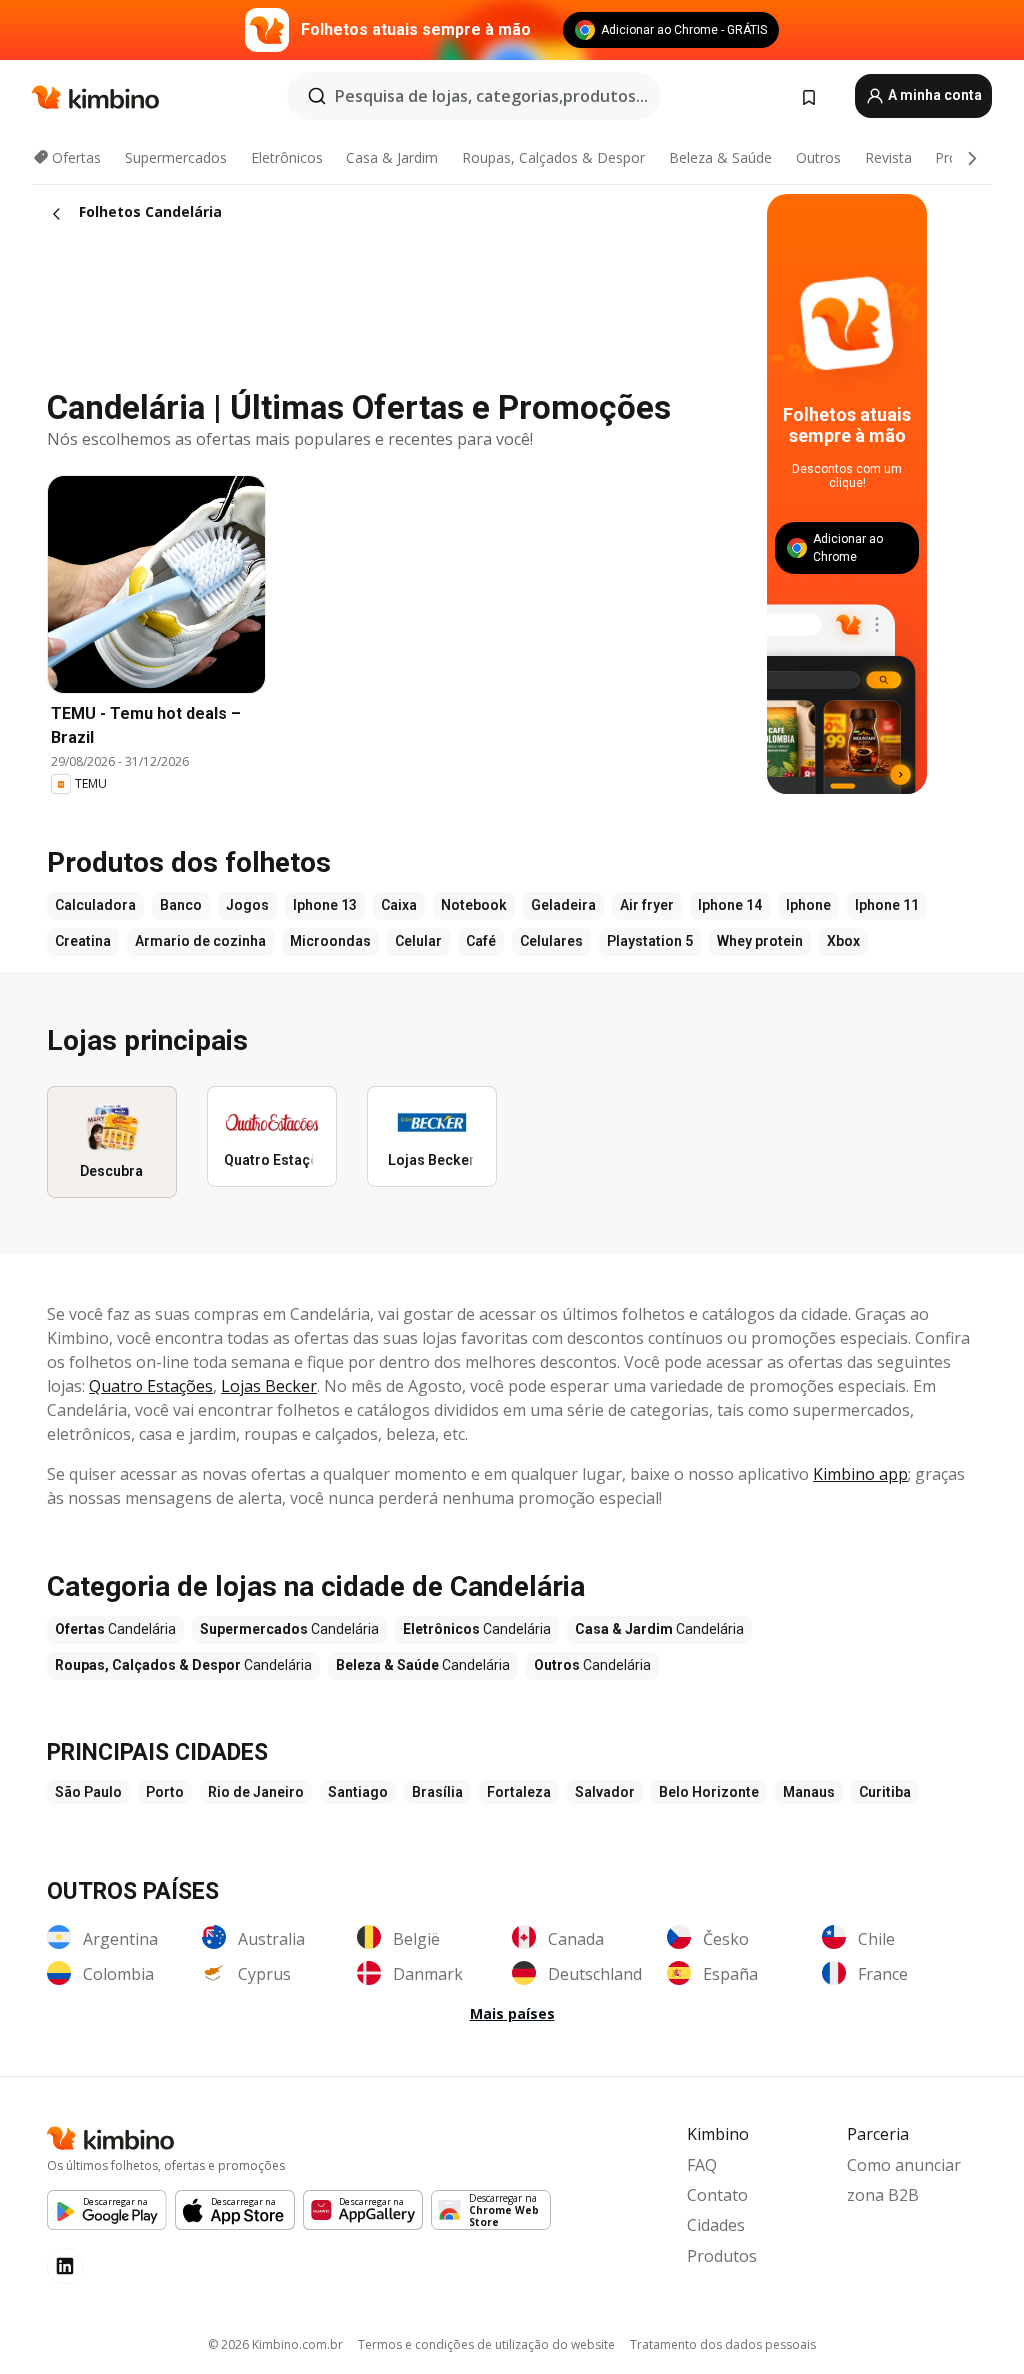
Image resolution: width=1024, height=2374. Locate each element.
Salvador (605, 1792)
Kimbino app (860, 1474)
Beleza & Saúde (720, 157)
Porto (165, 1792)
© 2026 (275, 2344)
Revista (888, 157)
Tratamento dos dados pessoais (723, 2344)
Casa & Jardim (392, 157)
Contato (717, 2195)
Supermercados (176, 157)
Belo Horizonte (709, 1792)
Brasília (437, 1792)
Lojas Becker (269, 1386)
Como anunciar (904, 2165)
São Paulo (88, 1792)
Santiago (358, 1792)
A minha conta (933, 95)
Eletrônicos (287, 157)
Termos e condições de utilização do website (486, 2344)
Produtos (722, 2256)
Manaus (809, 1792)
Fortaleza (519, 1792)
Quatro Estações (151, 1386)
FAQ (702, 2165)
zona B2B (883, 2195)
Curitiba (885, 1792)
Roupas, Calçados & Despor (553, 157)
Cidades (716, 2225)
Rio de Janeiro (256, 1792)
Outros (818, 157)
